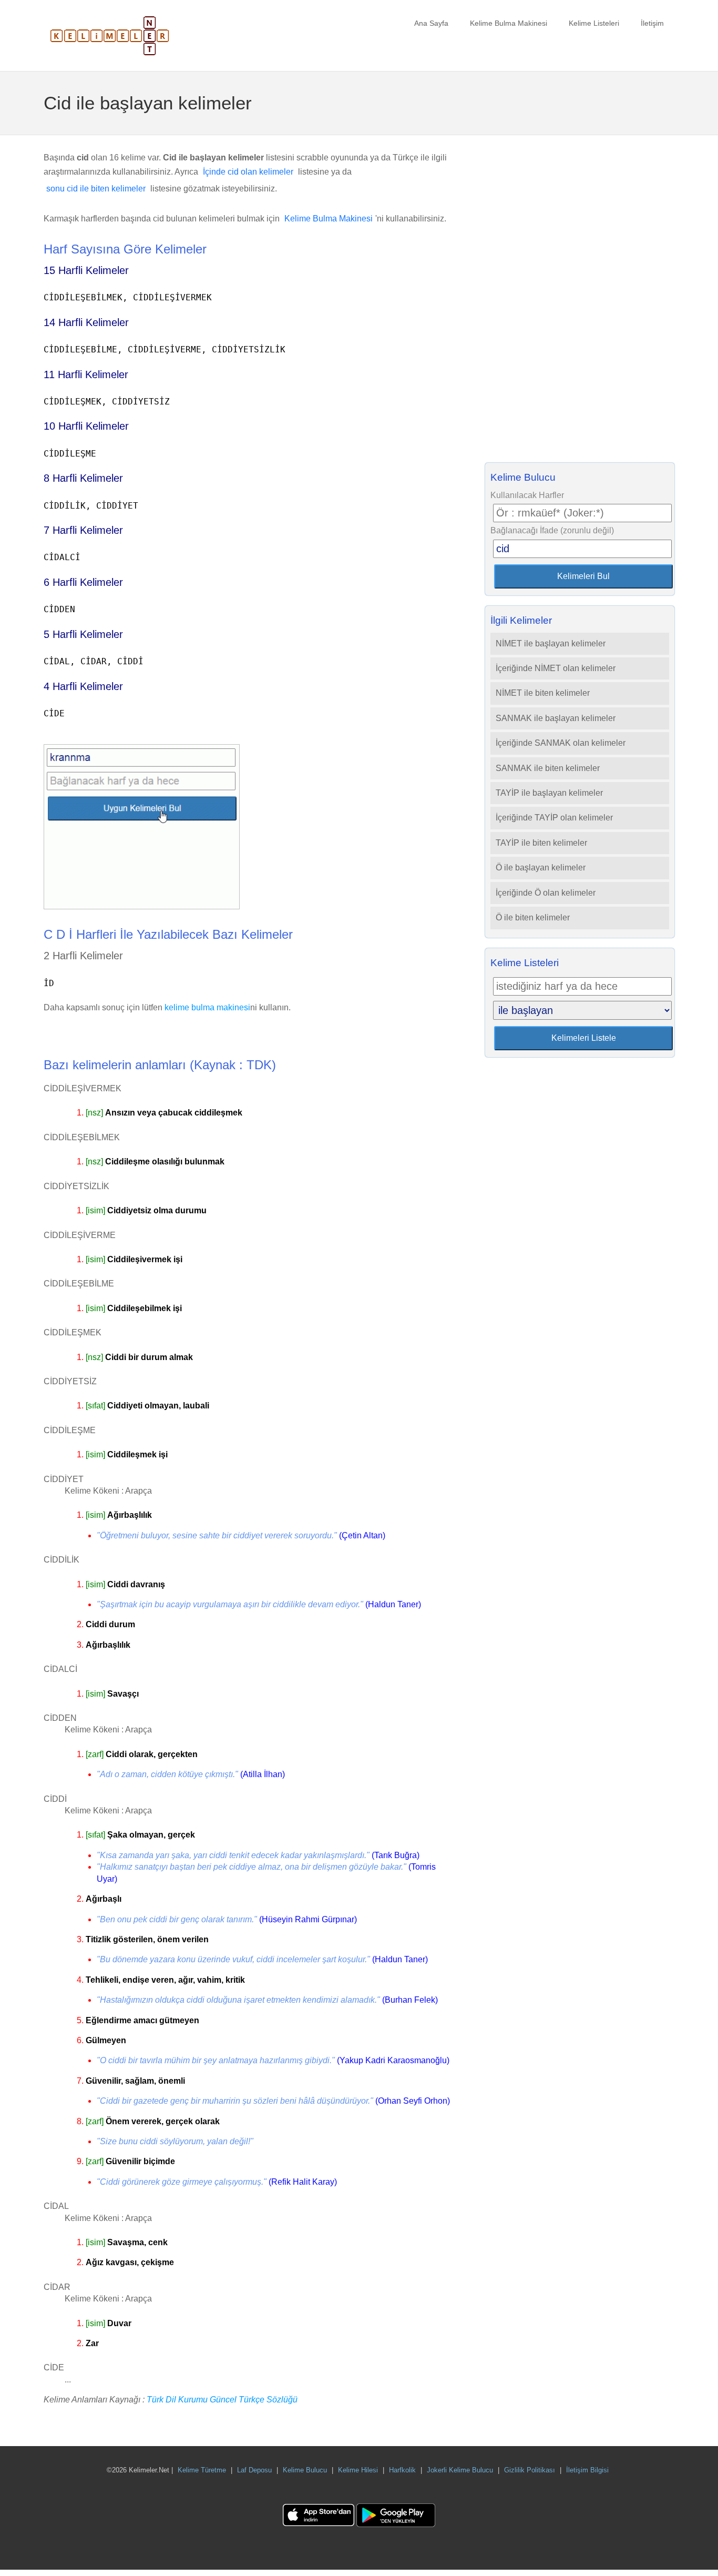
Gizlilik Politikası (530, 2470)
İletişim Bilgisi (587, 2470)
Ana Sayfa (431, 23)
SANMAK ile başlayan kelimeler (556, 718)
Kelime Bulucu (305, 2470)
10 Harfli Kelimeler (86, 426)
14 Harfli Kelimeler (86, 322)
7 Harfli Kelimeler (83, 530)
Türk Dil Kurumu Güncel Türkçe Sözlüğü (222, 2400)
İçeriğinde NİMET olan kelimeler (556, 668)
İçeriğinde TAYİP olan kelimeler (554, 818)
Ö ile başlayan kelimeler (541, 868)
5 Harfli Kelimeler (83, 634)
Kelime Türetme (202, 2470)
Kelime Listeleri (594, 23)
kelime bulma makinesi (207, 1007)
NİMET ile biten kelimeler (543, 693)
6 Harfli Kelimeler (83, 582)
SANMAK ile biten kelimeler (548, 768)
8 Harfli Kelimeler (83, 478)
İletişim (652, 23)
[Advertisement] (580, 302)
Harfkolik (402, 2470)
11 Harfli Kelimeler (86, 374)
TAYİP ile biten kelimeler (541, 843)
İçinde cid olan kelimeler (248, 172)
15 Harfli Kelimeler (86, 270)
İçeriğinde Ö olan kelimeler (546, 893)
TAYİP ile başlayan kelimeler (549, 793)
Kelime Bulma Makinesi (509, 23)
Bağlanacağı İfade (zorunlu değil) (552, 530)
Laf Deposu (254, 2470)
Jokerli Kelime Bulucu (460, 2470)
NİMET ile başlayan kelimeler (551, 643)
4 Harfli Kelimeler (83, 686)
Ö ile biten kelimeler (533, 917)
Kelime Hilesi (358, 2470)
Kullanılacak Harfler (527, 495)
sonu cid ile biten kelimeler (96, 189)
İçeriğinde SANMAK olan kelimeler (561, 743)
